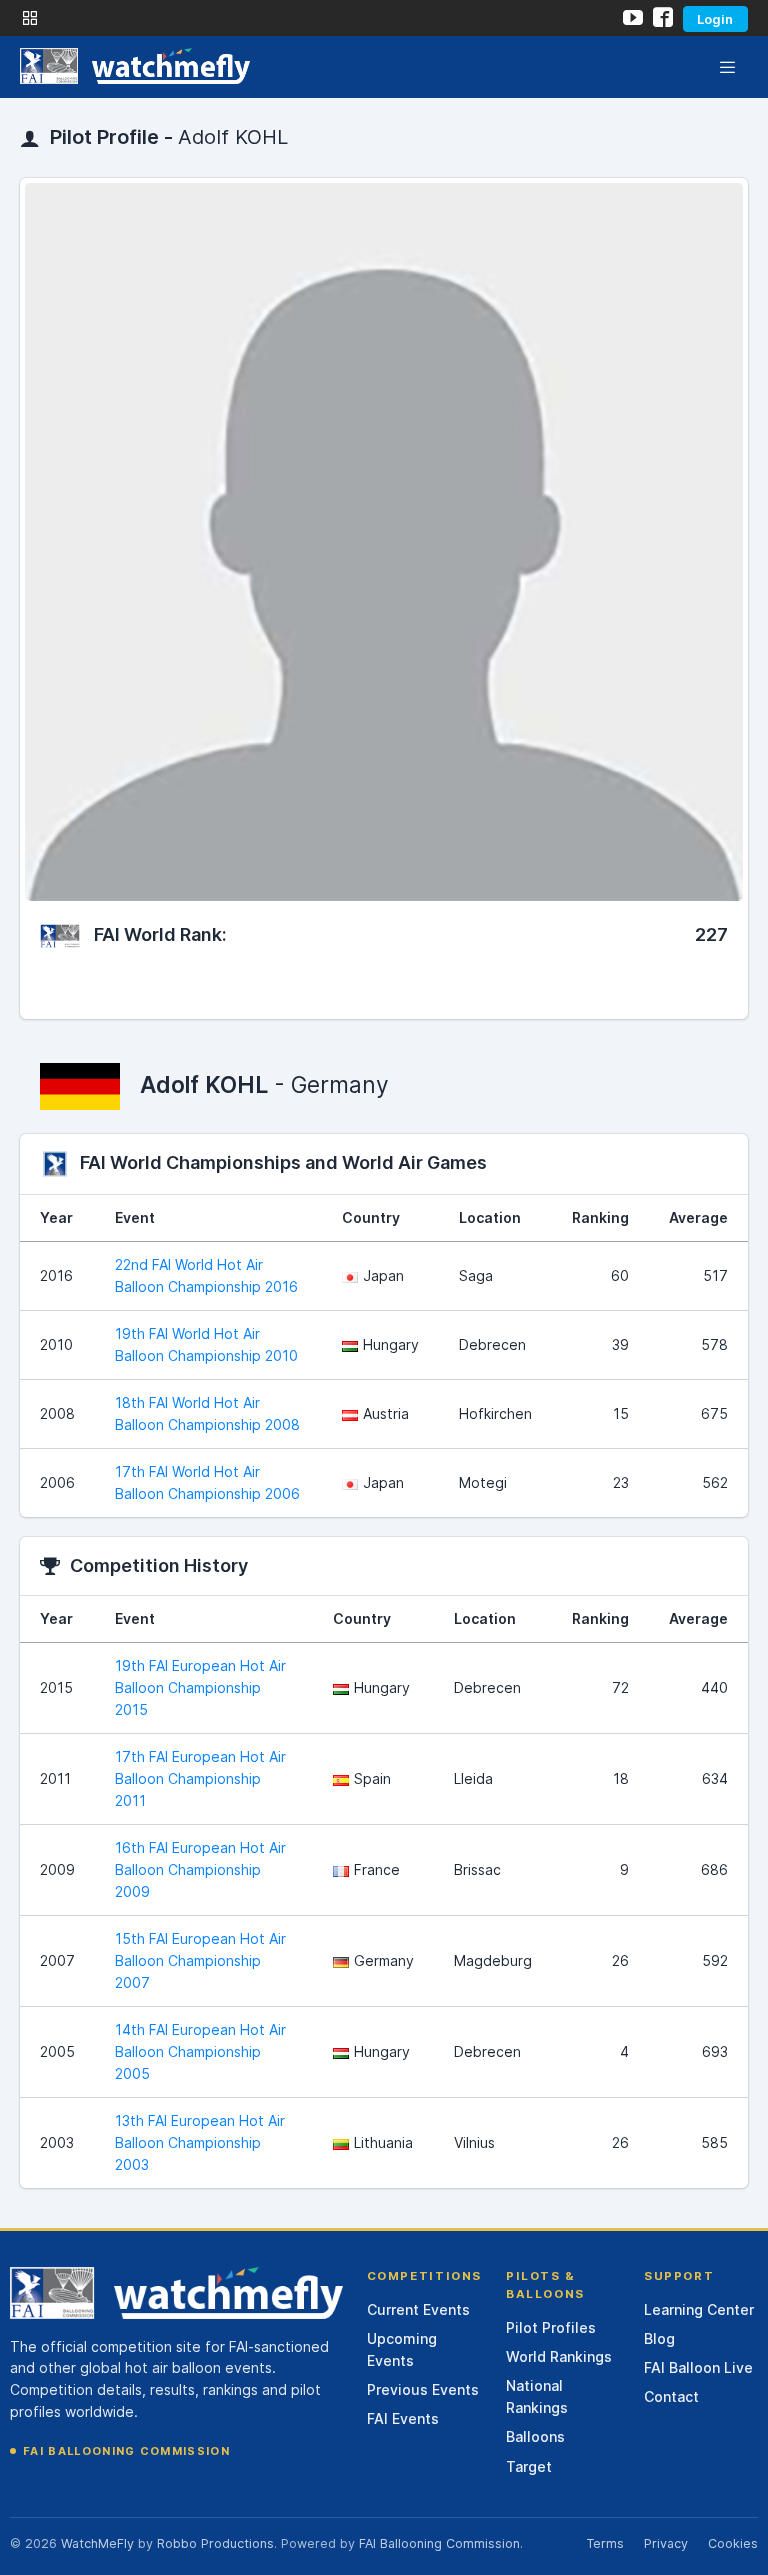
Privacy (666, 2543)
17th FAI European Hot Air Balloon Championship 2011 (200, 1778)
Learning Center (699, 2309)
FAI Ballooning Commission (126, 2451)
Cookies (733, 2543)
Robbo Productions (215, 2543)
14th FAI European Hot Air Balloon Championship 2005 (200, 2051)
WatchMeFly (97, 2543)
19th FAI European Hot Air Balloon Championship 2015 (200, 1687)
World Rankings (559, 2356)
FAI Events (403, 2418)
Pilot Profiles (551, 2327)
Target (529, 2466)
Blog (659, 2338)
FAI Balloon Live (698, 2367)
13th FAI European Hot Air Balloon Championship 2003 (200, 2142)
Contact (671, 2396)
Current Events (418, 2309)
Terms (605, 2543)
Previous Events (423, 2389)
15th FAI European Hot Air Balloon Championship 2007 (200, 1960)
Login (715, 19)
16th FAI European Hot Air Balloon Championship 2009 (200, 1869)
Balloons (535, 2436)
